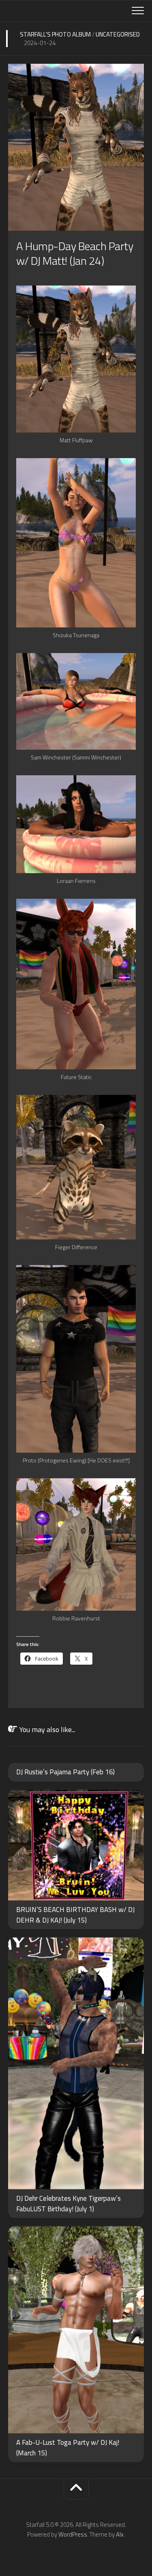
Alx (120, 2534)
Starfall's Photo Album (55, 34)
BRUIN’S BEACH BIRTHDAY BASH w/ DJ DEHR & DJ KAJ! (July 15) (75, 1915)
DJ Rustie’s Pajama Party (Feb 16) (65, 1772)
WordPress (73, 2534)
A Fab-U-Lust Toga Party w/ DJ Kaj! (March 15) (68, 2448)
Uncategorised (118, 34)
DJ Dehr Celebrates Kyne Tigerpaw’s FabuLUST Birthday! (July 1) (69, 2204)
